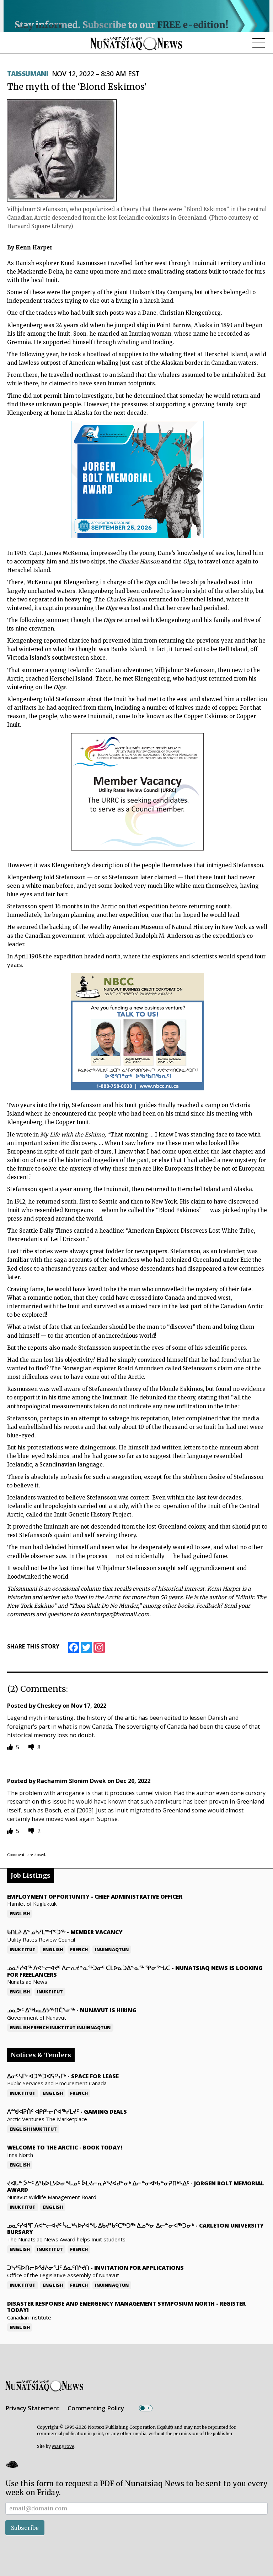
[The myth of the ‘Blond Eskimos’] (62, 150)
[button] (12, 2464)
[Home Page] (136, 43)
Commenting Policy (96, 2408)
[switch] (146, 2408)
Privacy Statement (33, 2408)
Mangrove (63, 2446)
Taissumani (28, 74)
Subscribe (25, 2528)
